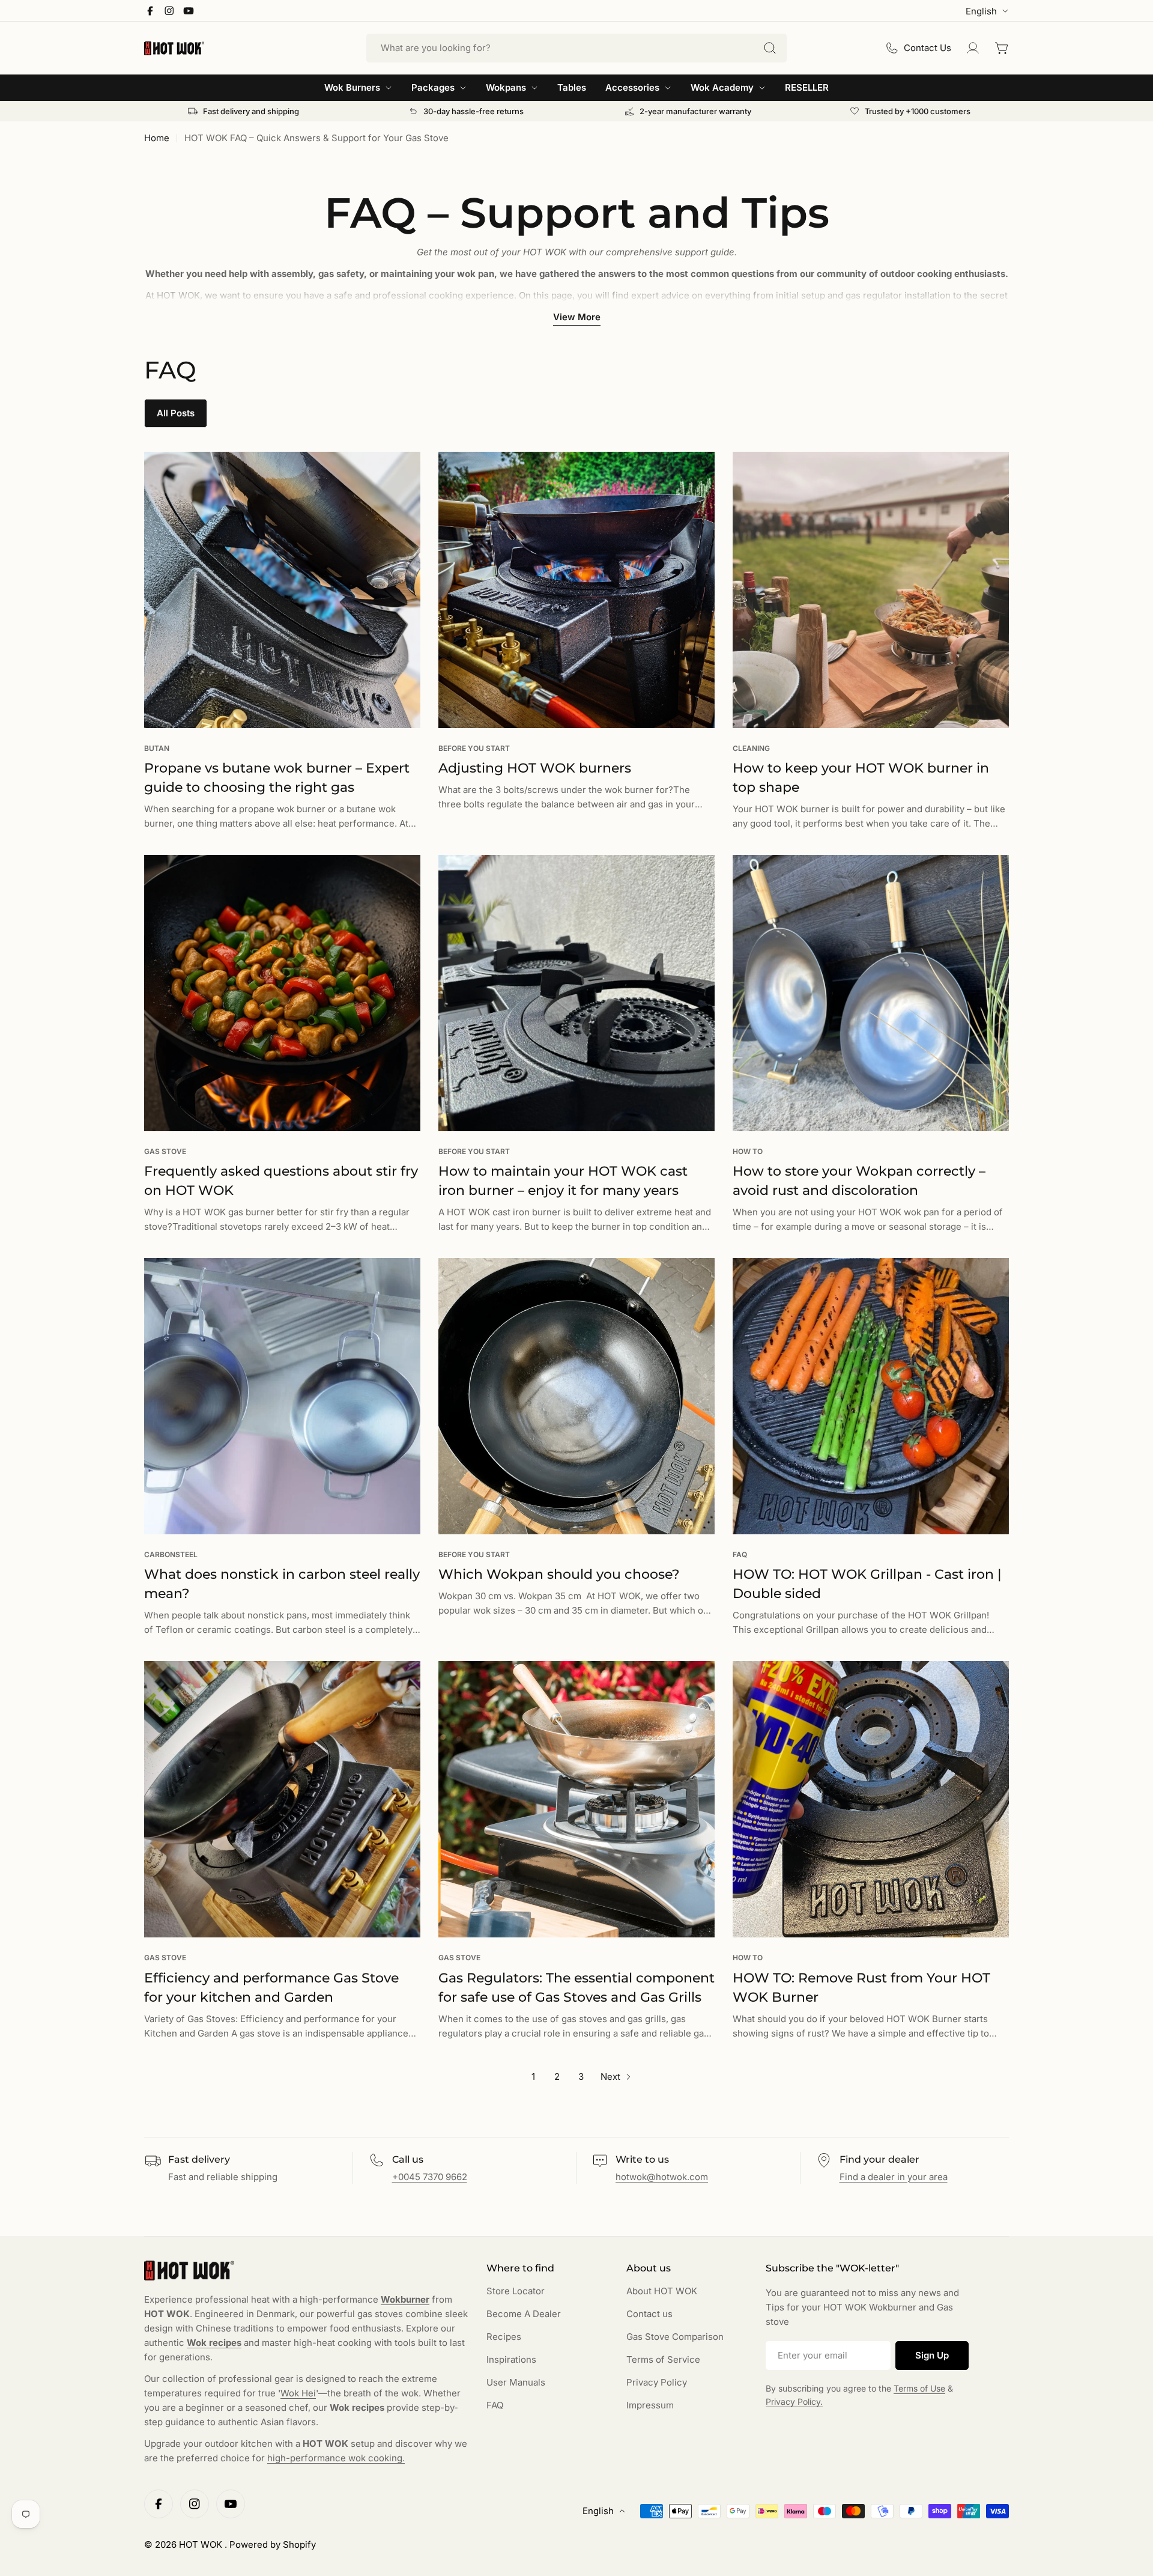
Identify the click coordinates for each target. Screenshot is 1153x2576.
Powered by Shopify (273, 2544)
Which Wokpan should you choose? (559, 1574)
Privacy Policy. (794, 2401)
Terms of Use (919, 2388)
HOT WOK (202, 2544)
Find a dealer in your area (894, 2177)
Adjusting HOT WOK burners (535, 768)
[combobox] (576, 48)
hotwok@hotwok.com (662, 2177)
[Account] (973, 48)
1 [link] (533, 2076)
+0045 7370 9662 (430, 2177)
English (981, 11)
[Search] (770, 48)
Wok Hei (298, 2393)
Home (157, 138)
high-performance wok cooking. (336, 2458)
